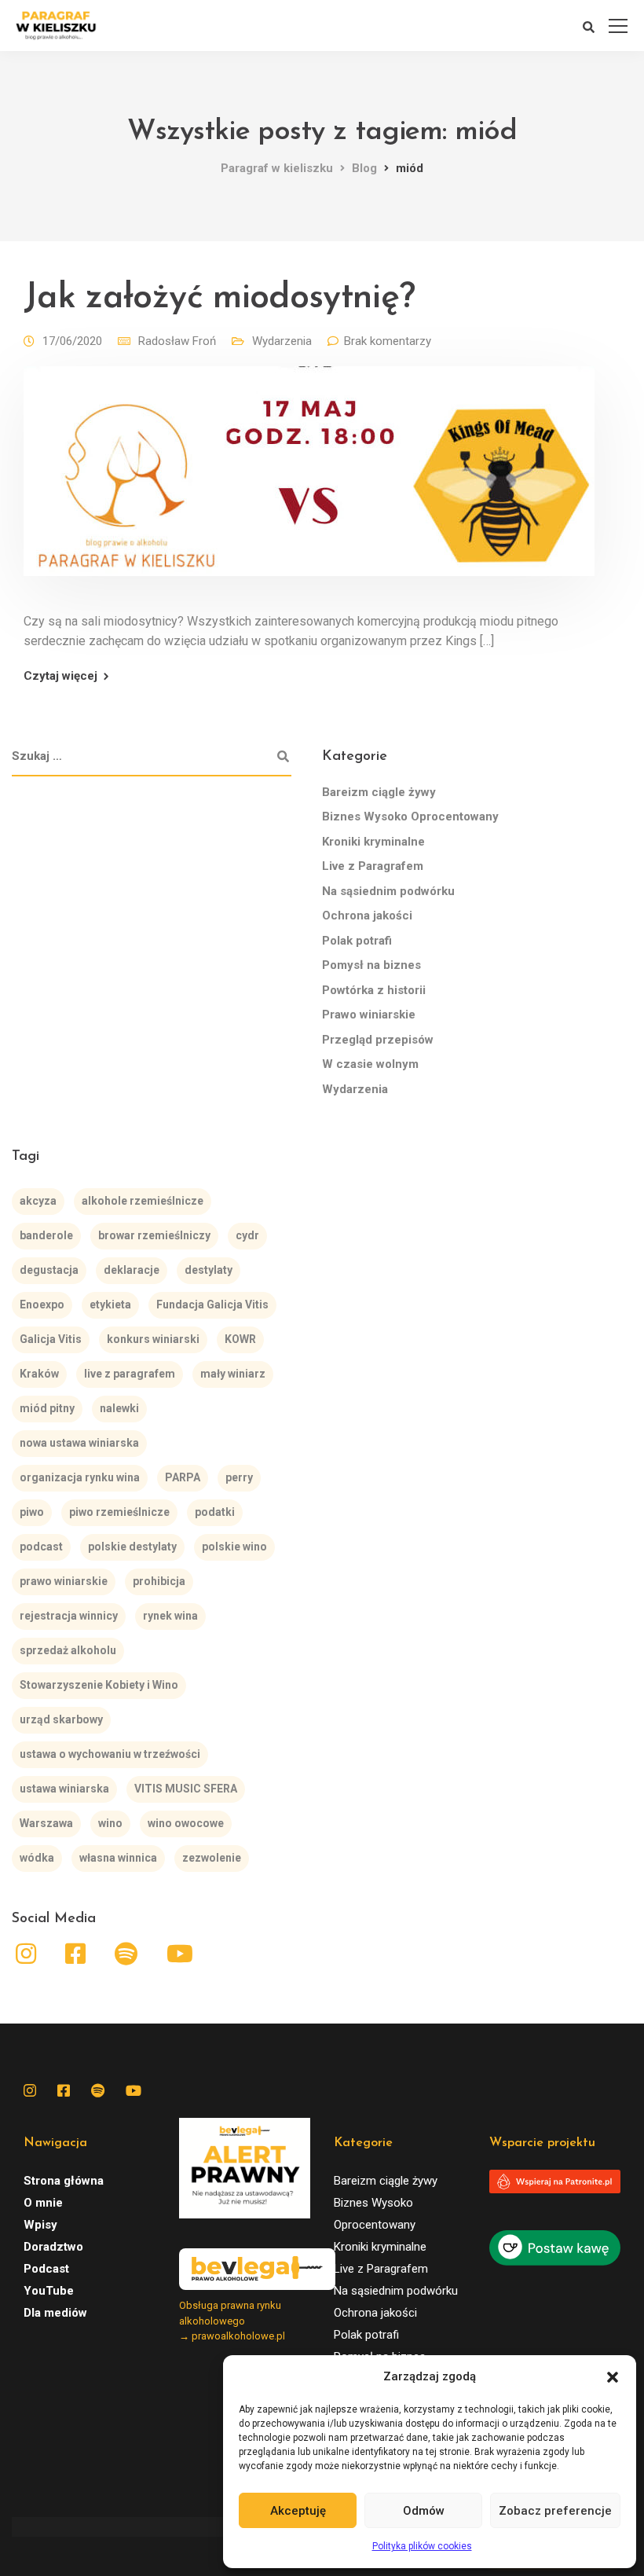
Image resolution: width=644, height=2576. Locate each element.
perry (239, 1477)
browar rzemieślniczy (154, 1235)
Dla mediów (55, 2313)
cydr (247, 1235)
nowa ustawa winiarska (79, 1443)
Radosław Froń (177, 341)
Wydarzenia (282, 341)
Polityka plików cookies (422, 2546)
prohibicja (159, 1581)
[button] (613, 2377)
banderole (46, 1235)
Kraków (39, 1374)
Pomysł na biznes (371, 965)
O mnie (43, 2203)
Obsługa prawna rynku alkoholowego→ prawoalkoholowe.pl (232, 2321)
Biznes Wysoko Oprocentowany (410, 816)
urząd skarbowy (61, 1719)
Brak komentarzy (388, 341)
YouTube (49, 2291)
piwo (32, 1512)
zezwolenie (212, 1858)
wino (110, 1823)
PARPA (183, 1477)
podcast (41, 1547)
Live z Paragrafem (373, 866)
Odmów (424, 2511)
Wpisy (40, 2225)
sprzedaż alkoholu (68, 1650)
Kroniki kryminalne (373, 842)
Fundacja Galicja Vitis (212, 1305)
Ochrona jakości (367, 916)
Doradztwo (53, 2247)
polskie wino (234, 1547)
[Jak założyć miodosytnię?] (309, 482)
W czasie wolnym (370, 1064)
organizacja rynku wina (80, 1477)
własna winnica (118, 1858)
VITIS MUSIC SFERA (186, 1789)
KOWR (240, 1339)
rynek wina (170, 1616)
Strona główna (64, 2181)
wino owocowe (186, 1823)
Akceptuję (298, 2511)
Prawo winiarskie (369, 1015)
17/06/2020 (72, 341)
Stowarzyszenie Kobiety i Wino (99, 1685)
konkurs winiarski (153, 1339)
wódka (37, 1858)
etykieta (110, 1305)
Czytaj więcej (60, 676)
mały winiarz (233, 1374)
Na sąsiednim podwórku (388, 891)
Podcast (46, 2269)
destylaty (209, 1270)
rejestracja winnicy (69, 1616)
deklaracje (132, 1270)
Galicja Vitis (51, 1339)
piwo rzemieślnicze (119, 1512)
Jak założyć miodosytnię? (219, 298)
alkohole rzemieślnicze (143, 1201)
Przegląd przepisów (378, 1040)
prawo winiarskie (64, 1581)
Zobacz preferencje (555, 2511)
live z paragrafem (130, 1374)
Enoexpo (42, 1305)
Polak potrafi (357, 941)
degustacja (49, 1270)
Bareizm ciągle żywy (379, 792)
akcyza (38, 1201)
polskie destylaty (132, 1547)
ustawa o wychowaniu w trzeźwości (110, 1754)
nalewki (119, 1408)
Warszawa (46, 1823)
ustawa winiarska (64, 1789)
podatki (215, 1512)
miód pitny (47, 1408)
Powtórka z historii (374, 990)
